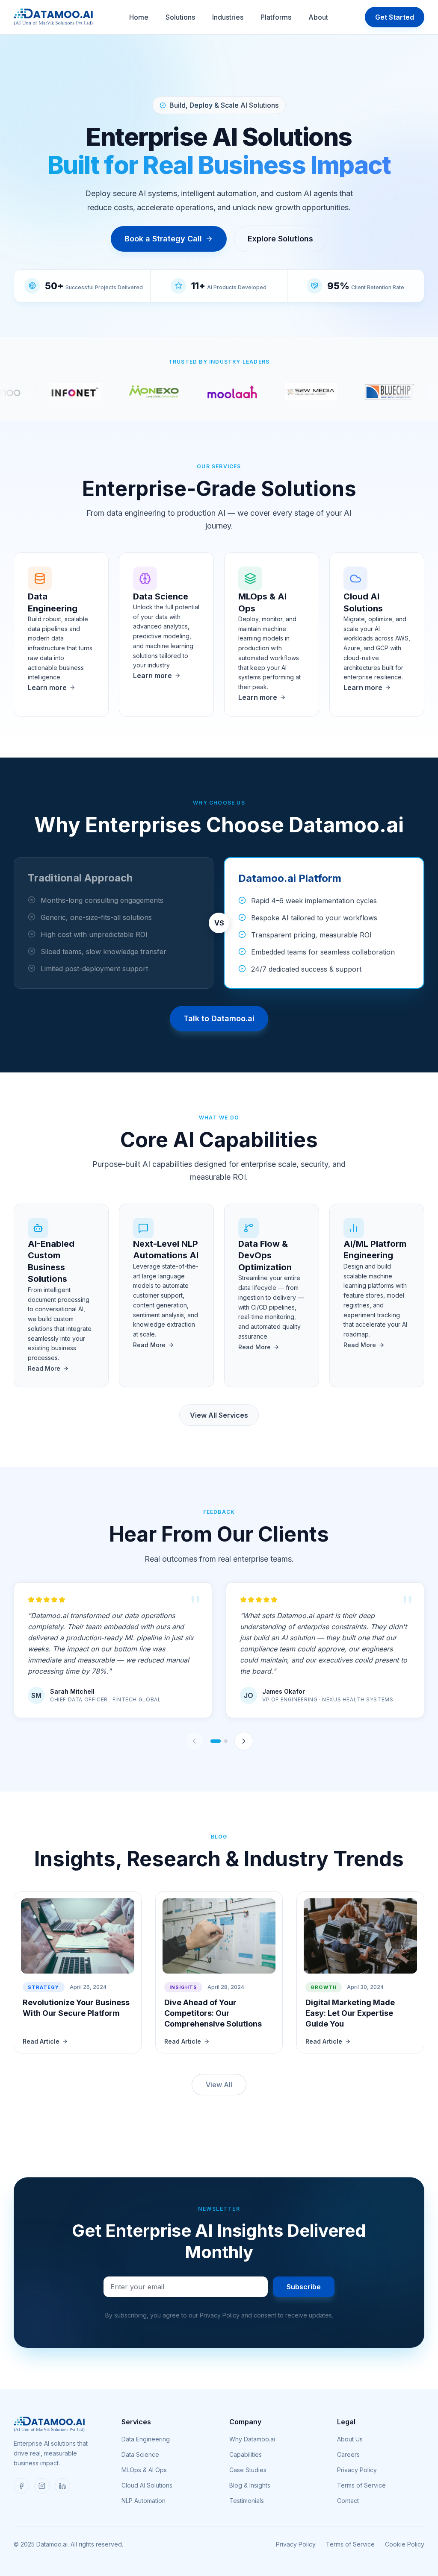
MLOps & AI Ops (144, 2470)
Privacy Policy (357, 2470)
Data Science (140, 2454)
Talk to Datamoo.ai (219, 1018)
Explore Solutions (280, 239)
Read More (44, 1368)
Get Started (395, 17)
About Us (350, 2439)
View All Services (219, 1415)
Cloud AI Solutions (147, 2485)
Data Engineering (146, 2439)
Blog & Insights (250, 2485)
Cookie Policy (405, 2544)
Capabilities (246, 2454)
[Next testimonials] (244, 1741)
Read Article (41, 2041)
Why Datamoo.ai (252, 2439)
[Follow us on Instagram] (42, 2486)
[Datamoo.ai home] (53, 17)
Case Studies (248, 2470)
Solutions (180, 17)
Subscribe (304, 2287)
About (318, 17)
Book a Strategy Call (163, 239)
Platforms (276, 17)
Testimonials (247, 2501)
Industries (228, 17)
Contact (348, 2501)
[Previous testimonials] (194, 1741)
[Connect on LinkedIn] (62, 2486)
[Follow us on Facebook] (21, 2486)
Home (139, 17)
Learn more (47, 687)
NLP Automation (144, 2501)
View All (219, 2085)
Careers (348, 2454)
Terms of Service (361, 2485)
